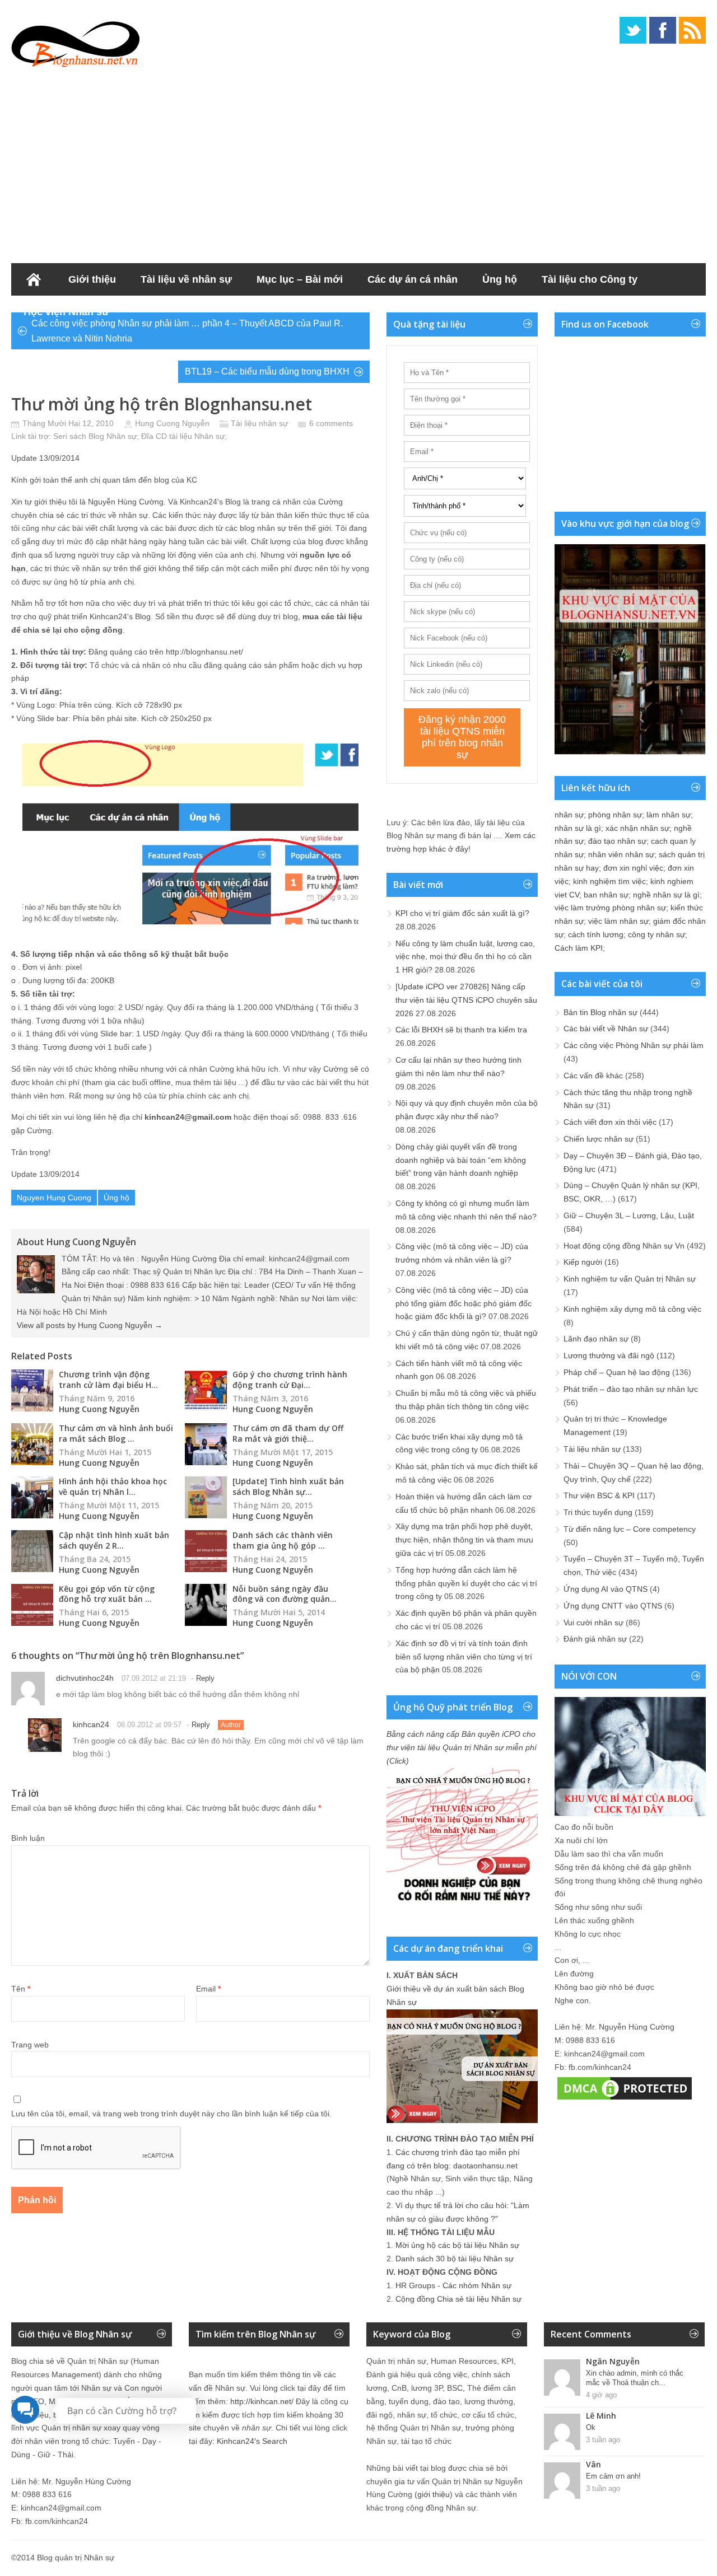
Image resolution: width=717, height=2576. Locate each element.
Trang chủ (34, 279)
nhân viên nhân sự (621, 854)
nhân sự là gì (578, 828)
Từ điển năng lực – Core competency (630, 1529)
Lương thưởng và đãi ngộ (609, 1355)
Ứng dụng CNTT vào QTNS (613, 1606)
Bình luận (28, 1838)
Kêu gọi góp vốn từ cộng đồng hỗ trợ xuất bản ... (107, 1594)
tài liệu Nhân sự (197, 436)
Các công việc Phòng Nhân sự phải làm (634, 1045)
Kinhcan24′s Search (252, 2441)
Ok (591, 2427)
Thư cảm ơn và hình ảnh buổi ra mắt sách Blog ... (116, 1433)
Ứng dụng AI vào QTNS (606, 1589)
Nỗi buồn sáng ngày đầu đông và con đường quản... (285, 1594)
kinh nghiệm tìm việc (609, 881)
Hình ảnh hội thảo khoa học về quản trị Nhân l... (113, 1486)
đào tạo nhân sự (617, 841)
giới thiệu (434, 2494)
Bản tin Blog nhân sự (600, 1012)
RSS (692, 30)
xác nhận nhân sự (637, 828)
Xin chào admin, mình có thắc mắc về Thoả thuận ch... (635, 2378)
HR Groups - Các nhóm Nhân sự (453, 2285)
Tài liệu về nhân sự (186, 279)
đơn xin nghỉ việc (633, 868)
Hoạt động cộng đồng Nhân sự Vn (624, 1246)
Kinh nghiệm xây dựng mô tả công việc (632, 1309)
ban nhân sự (606, 895)
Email (208, 1989)
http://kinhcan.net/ (262, 2401)
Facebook (663, 30)
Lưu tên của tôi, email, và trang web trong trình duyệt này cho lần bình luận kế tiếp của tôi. (171, 2114)
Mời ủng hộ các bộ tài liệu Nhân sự (457, 2245)
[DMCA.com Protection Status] (625, 2100)
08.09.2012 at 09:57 (149, 1725)
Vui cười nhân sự (593, 1623)
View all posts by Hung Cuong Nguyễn (90, 1325)
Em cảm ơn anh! (613, 2476)
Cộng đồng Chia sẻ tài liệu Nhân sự (458, 2299)
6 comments (331, 423)
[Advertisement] (358, 162)
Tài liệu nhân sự (259, 423)
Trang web (30, 2045)
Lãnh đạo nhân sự (596, 1339)
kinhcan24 (91, 1724)
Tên (21, 1989)
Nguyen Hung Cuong (54, 1198)
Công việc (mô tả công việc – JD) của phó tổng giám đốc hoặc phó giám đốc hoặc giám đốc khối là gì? (464, 1303)
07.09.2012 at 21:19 (154, 1678)
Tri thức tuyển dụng (598, 1512)
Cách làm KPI (579, 948)
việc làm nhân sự (618, 921)
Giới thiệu (92, 279)
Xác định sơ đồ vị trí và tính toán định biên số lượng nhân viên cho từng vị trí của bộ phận (464, 1657)
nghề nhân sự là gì (666, 895)
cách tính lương (596, 934)
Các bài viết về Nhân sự (606, 1028)
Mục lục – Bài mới (300, 279)
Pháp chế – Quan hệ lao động (617, 1372)
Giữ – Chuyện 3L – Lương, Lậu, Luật (629, 1215)
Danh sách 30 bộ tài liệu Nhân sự (455, 2259)
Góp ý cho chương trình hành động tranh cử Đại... (290, 1380)
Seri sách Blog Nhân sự (95, 436)
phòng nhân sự (615, 815)
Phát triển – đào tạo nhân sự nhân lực (631, 1389)
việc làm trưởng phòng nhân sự (610, 908)
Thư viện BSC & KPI (599, 1495)
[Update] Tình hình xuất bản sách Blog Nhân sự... (288, 1486)
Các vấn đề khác (593, 1076)
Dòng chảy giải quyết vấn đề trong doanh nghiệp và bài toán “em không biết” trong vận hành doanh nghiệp (461, 1160)
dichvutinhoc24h (85, 1678)
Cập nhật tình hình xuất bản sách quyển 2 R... (114, 1540)
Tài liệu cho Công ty (590, 279)
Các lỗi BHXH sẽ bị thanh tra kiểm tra (461, 1030)
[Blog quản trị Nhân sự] (76, 42)
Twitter (633, 30)
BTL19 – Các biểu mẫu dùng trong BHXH (267, 371)
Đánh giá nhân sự (595, 1639)
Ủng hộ (500, 279)
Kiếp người (583, 1262)
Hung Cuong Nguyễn (172, 423)
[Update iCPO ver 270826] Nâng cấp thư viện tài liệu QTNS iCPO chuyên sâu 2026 (466, 1000)
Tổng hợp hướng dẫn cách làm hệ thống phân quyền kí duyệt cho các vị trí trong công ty (466, 1583)
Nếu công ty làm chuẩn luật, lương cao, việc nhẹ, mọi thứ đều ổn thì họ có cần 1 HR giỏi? (465, 957)
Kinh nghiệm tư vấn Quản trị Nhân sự (630, 1279)
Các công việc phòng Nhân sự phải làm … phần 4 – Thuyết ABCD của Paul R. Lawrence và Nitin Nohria (187, 331)
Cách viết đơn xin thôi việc (610, 1122)
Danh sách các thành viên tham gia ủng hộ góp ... (283, 1540)
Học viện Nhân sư (66, 312)
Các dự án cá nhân (413, 279)
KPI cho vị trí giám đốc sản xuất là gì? (462, 913)
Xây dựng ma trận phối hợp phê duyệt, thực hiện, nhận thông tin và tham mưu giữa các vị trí (464, 1540)
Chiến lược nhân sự (599, 1139)
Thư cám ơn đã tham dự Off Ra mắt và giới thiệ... (288, 1433)
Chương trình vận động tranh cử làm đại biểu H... (108, 1380)
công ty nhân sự (657, 934)
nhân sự (569, 815)
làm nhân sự (669, 815)
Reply (205, 1678)
